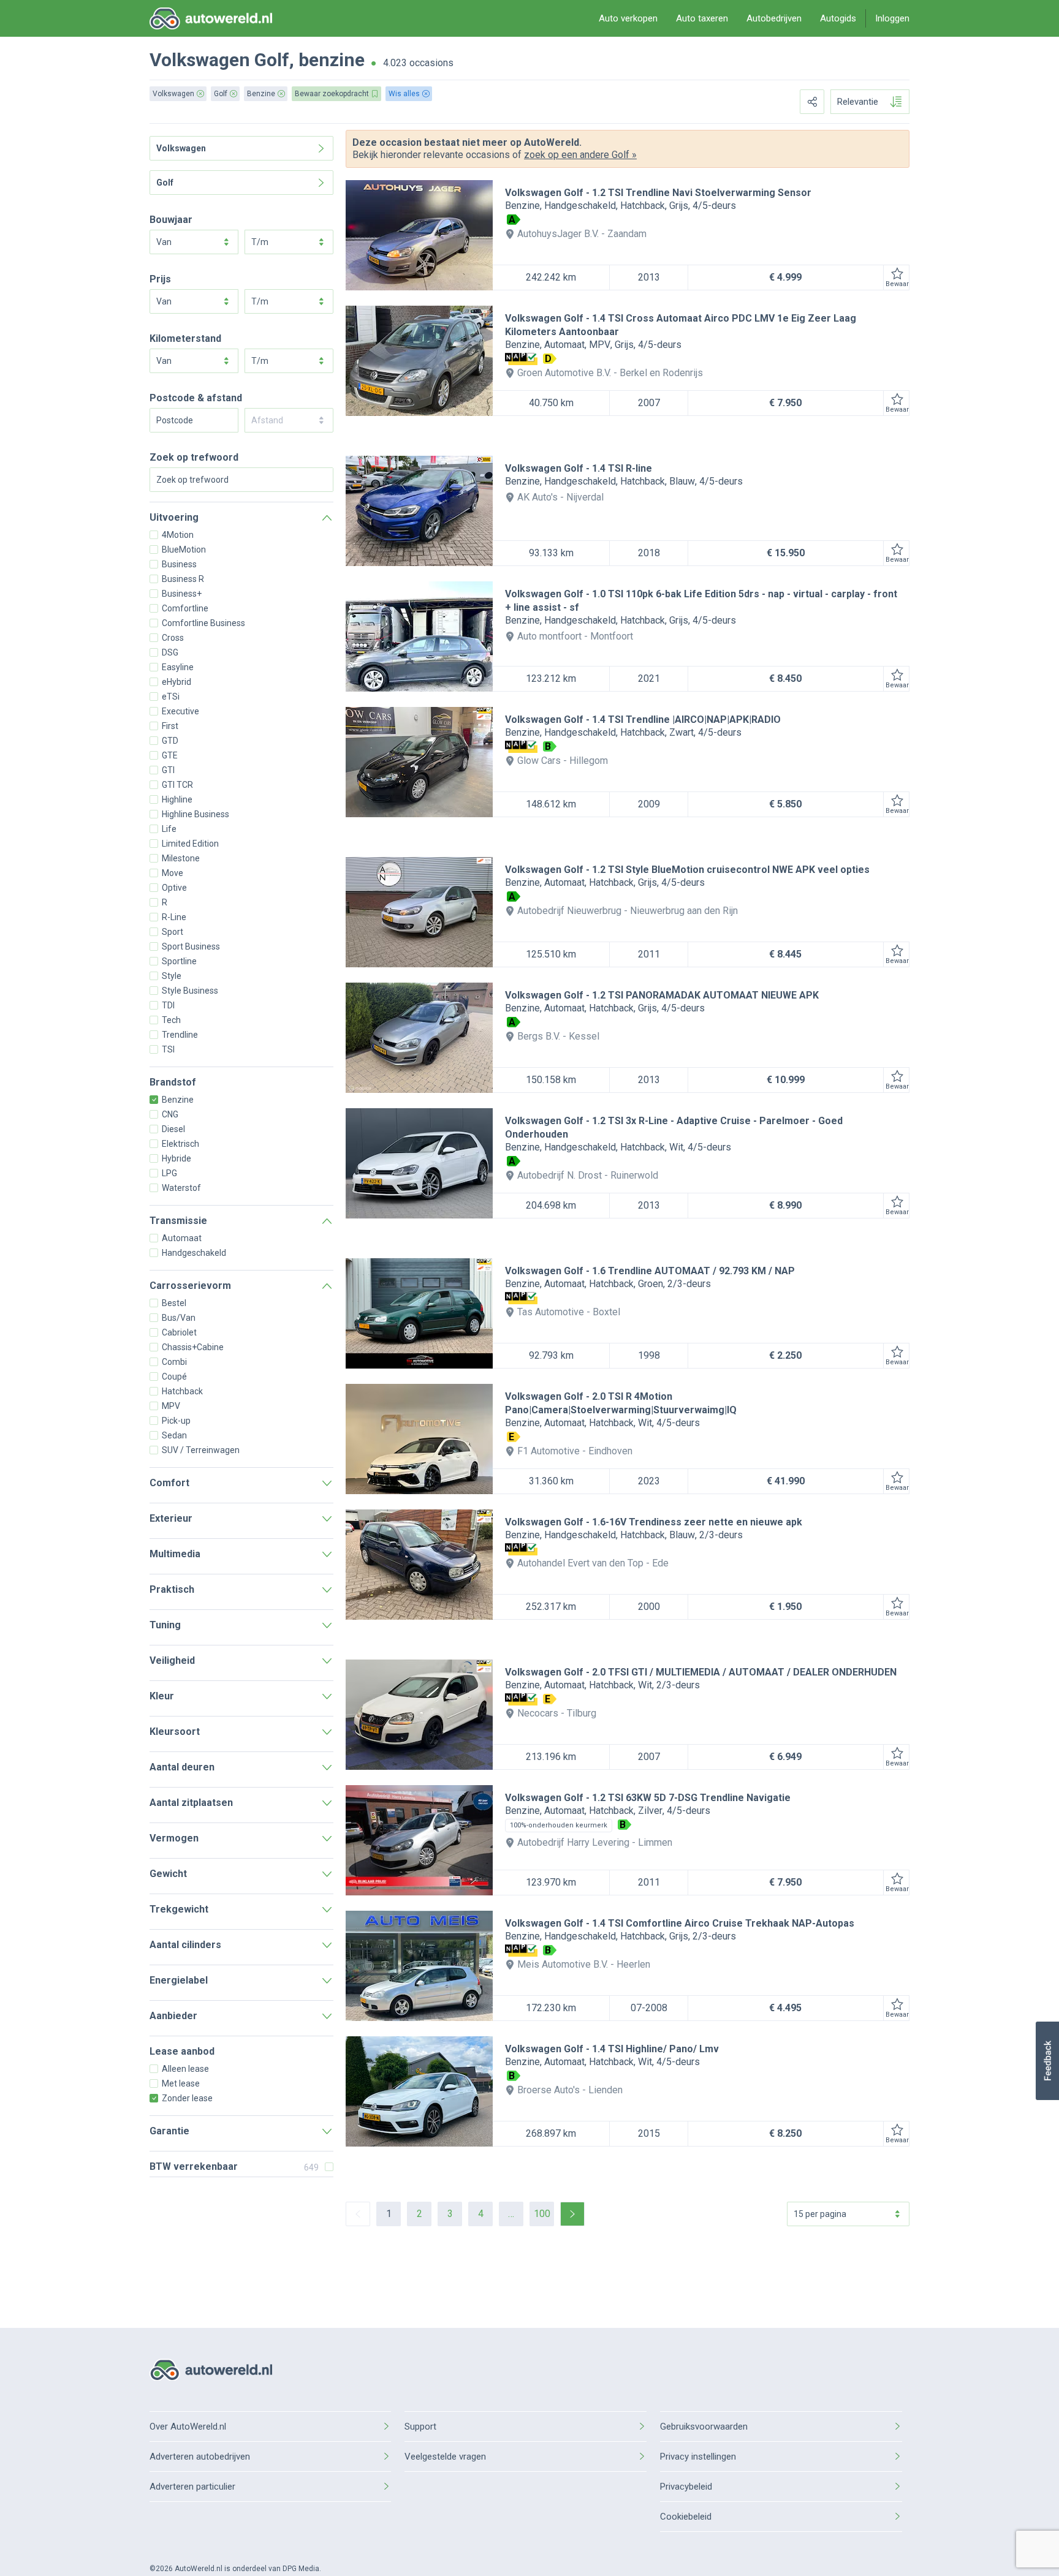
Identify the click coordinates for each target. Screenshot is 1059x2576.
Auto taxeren (702, 18)
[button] (1047, 2061)
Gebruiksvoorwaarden (704, 2427)
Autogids (838, 18)
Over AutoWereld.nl (188, 2427)
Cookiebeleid (686, 2517)
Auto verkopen (628, 18)
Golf (272, 60)
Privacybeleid (686, 2487)
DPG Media (301, 2569)
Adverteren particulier (192, 2487)
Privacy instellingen (698, 2457)
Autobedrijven (774, 18)
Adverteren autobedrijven (200, 2457)
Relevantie (858, 102)
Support (420, 2427)
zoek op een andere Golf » (580, 155)
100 (542, 2214)
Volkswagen (200, 60)
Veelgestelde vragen (445, 2457)
